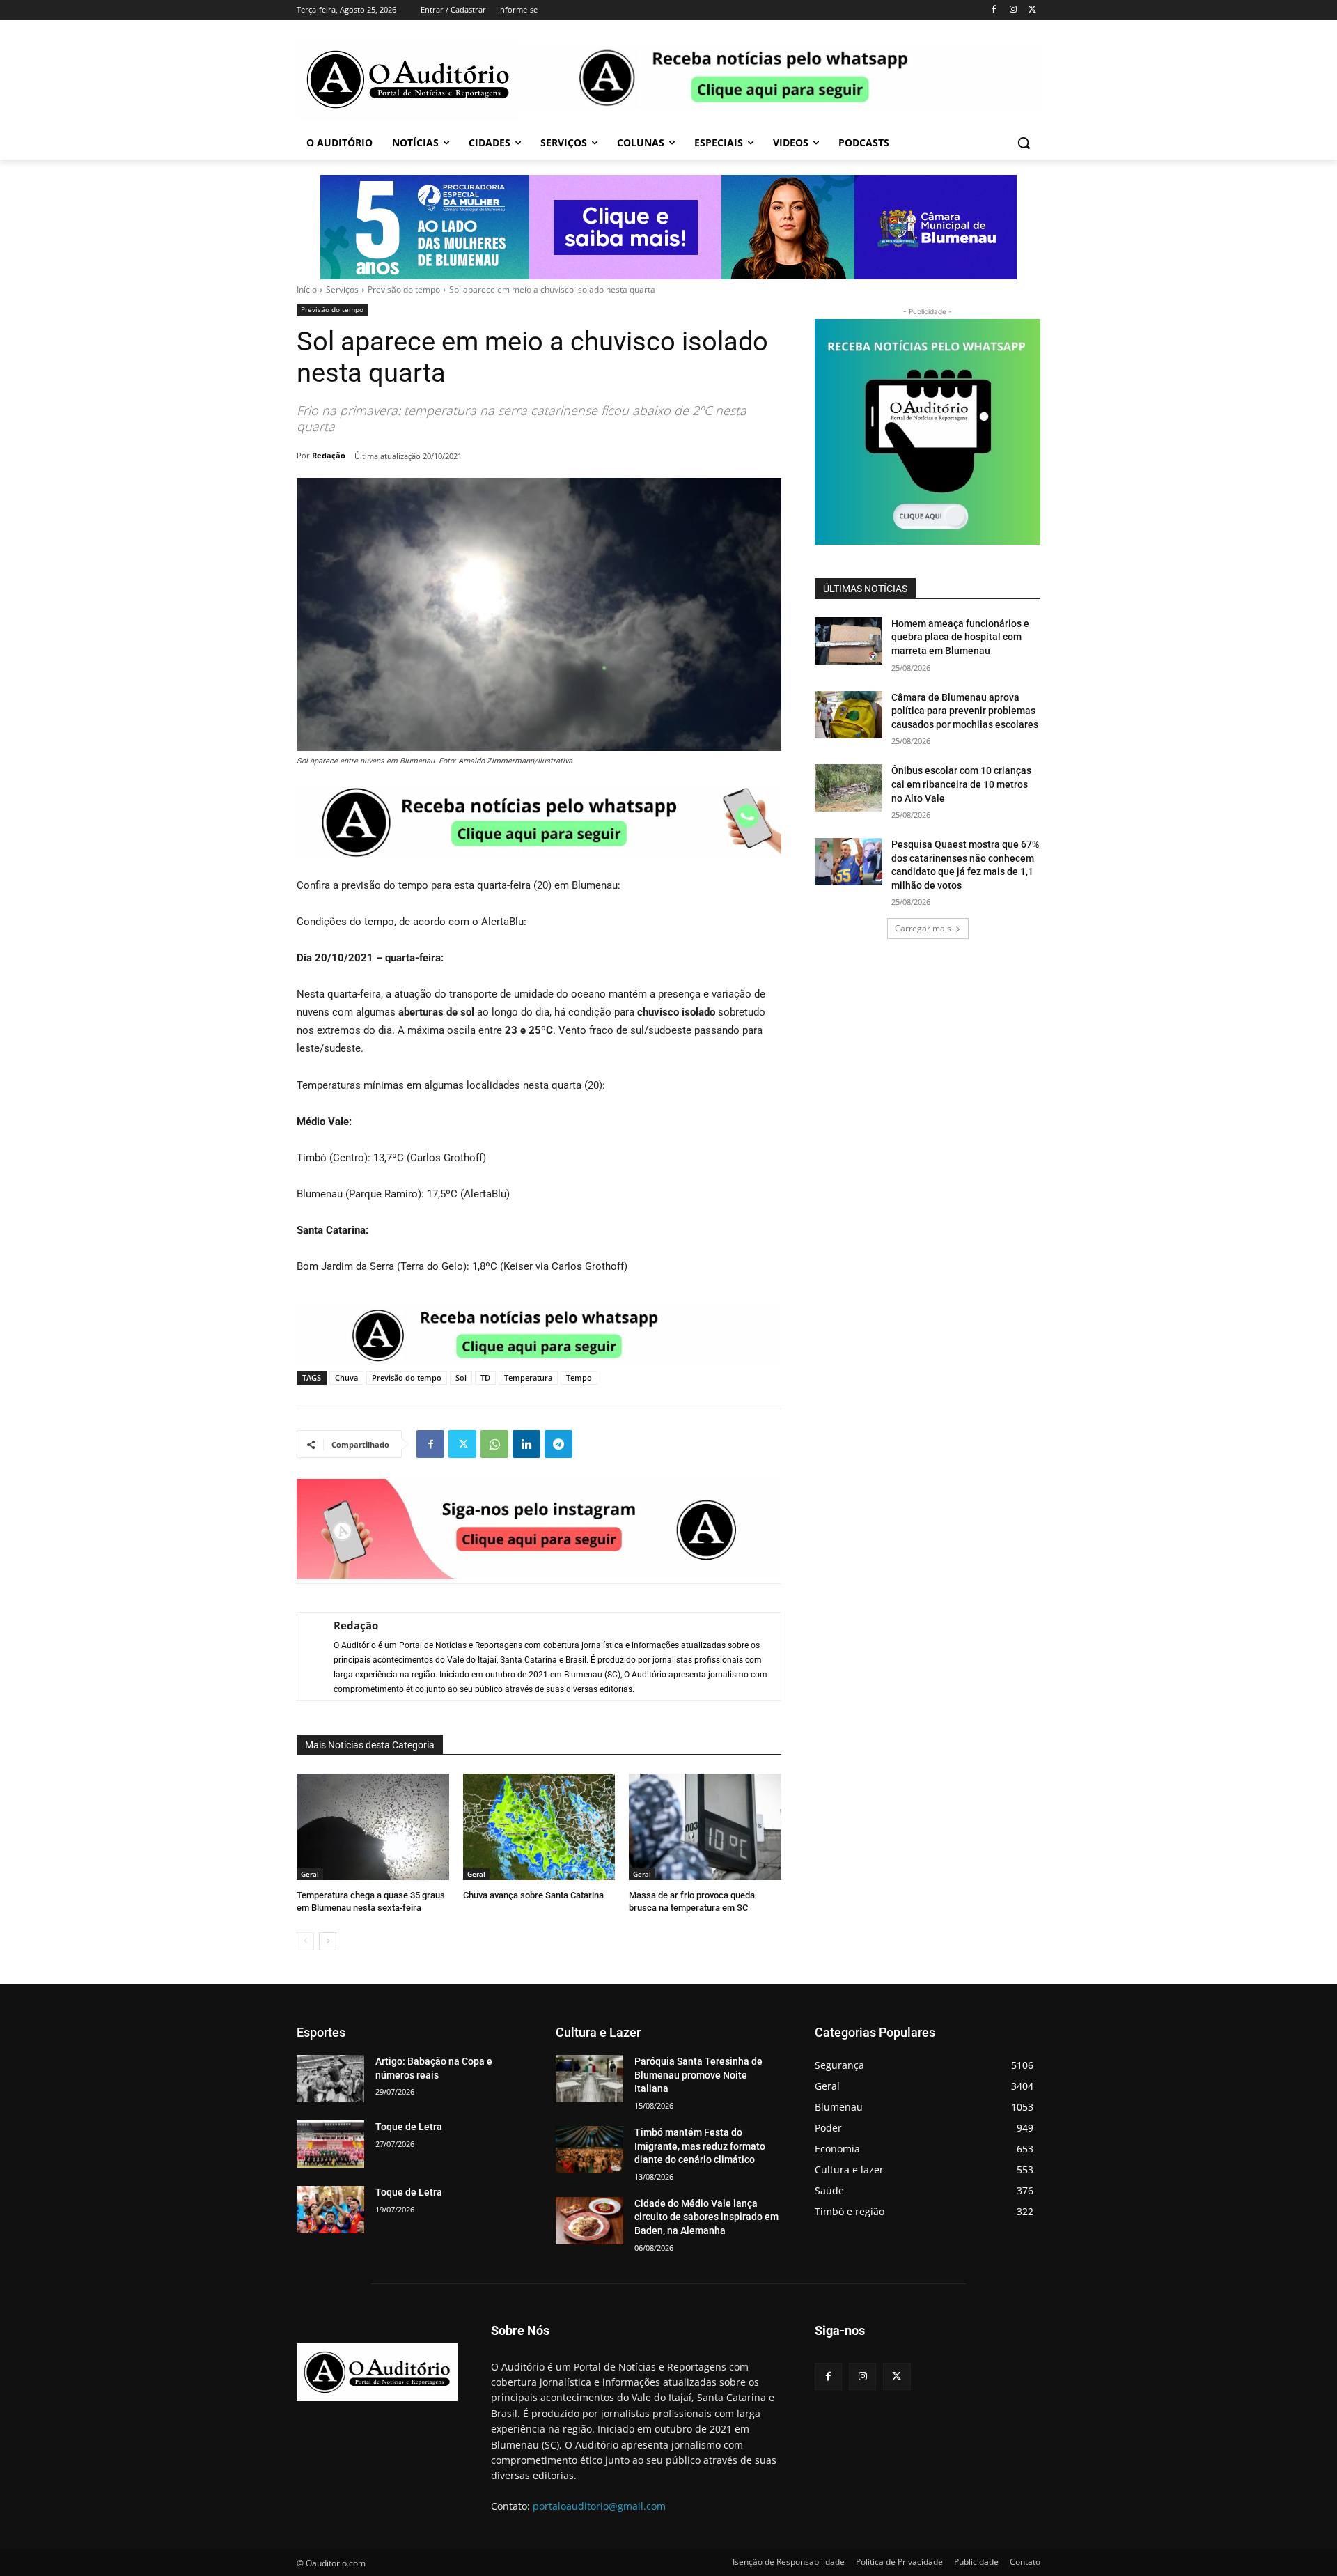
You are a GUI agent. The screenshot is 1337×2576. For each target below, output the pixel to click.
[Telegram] (558, 1444)
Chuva (346, 1378)
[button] (1024, 143)
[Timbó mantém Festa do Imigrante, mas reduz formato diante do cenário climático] (589, 2150)
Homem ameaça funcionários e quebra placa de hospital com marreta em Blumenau (960, 637)
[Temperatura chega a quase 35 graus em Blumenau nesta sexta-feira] (373, 1827)
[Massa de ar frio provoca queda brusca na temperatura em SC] (705, 1827)
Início (307, 289)
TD (485, 1378)
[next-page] (328, 1941)
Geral (310, 1874)
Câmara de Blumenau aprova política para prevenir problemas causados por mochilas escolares (965, 711)
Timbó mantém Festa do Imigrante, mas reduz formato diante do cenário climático (700, 2146)
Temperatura (528, 1378)
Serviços (342, 289)
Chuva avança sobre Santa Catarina (533, 1895)
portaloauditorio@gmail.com (599, 2506)
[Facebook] (994, 10)
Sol (461, 1378)
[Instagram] (1013, 10)
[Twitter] (1032, 10)
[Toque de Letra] (330, 2144)
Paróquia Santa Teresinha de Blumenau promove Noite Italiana (698, 2075)
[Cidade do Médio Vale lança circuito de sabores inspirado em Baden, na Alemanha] (589, 2221)
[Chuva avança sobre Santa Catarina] (539, 1827)
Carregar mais (923, 928)
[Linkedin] (526, 1444)
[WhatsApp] (494, 1444)
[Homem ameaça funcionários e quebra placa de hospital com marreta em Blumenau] (849, 641)
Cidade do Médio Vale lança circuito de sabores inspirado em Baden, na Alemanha (706, 2217)
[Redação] (308, 1656)
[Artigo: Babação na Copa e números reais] (330, 2079)
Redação (329, 455)
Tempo (579, 1378)
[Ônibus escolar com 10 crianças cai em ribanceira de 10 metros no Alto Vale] (849, 788)
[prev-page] (305, 1941)
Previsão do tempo (404, 289)
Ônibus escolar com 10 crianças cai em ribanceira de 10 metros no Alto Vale (961, 784)
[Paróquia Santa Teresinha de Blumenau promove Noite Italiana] (589, 2079)
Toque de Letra (409, 2127)
